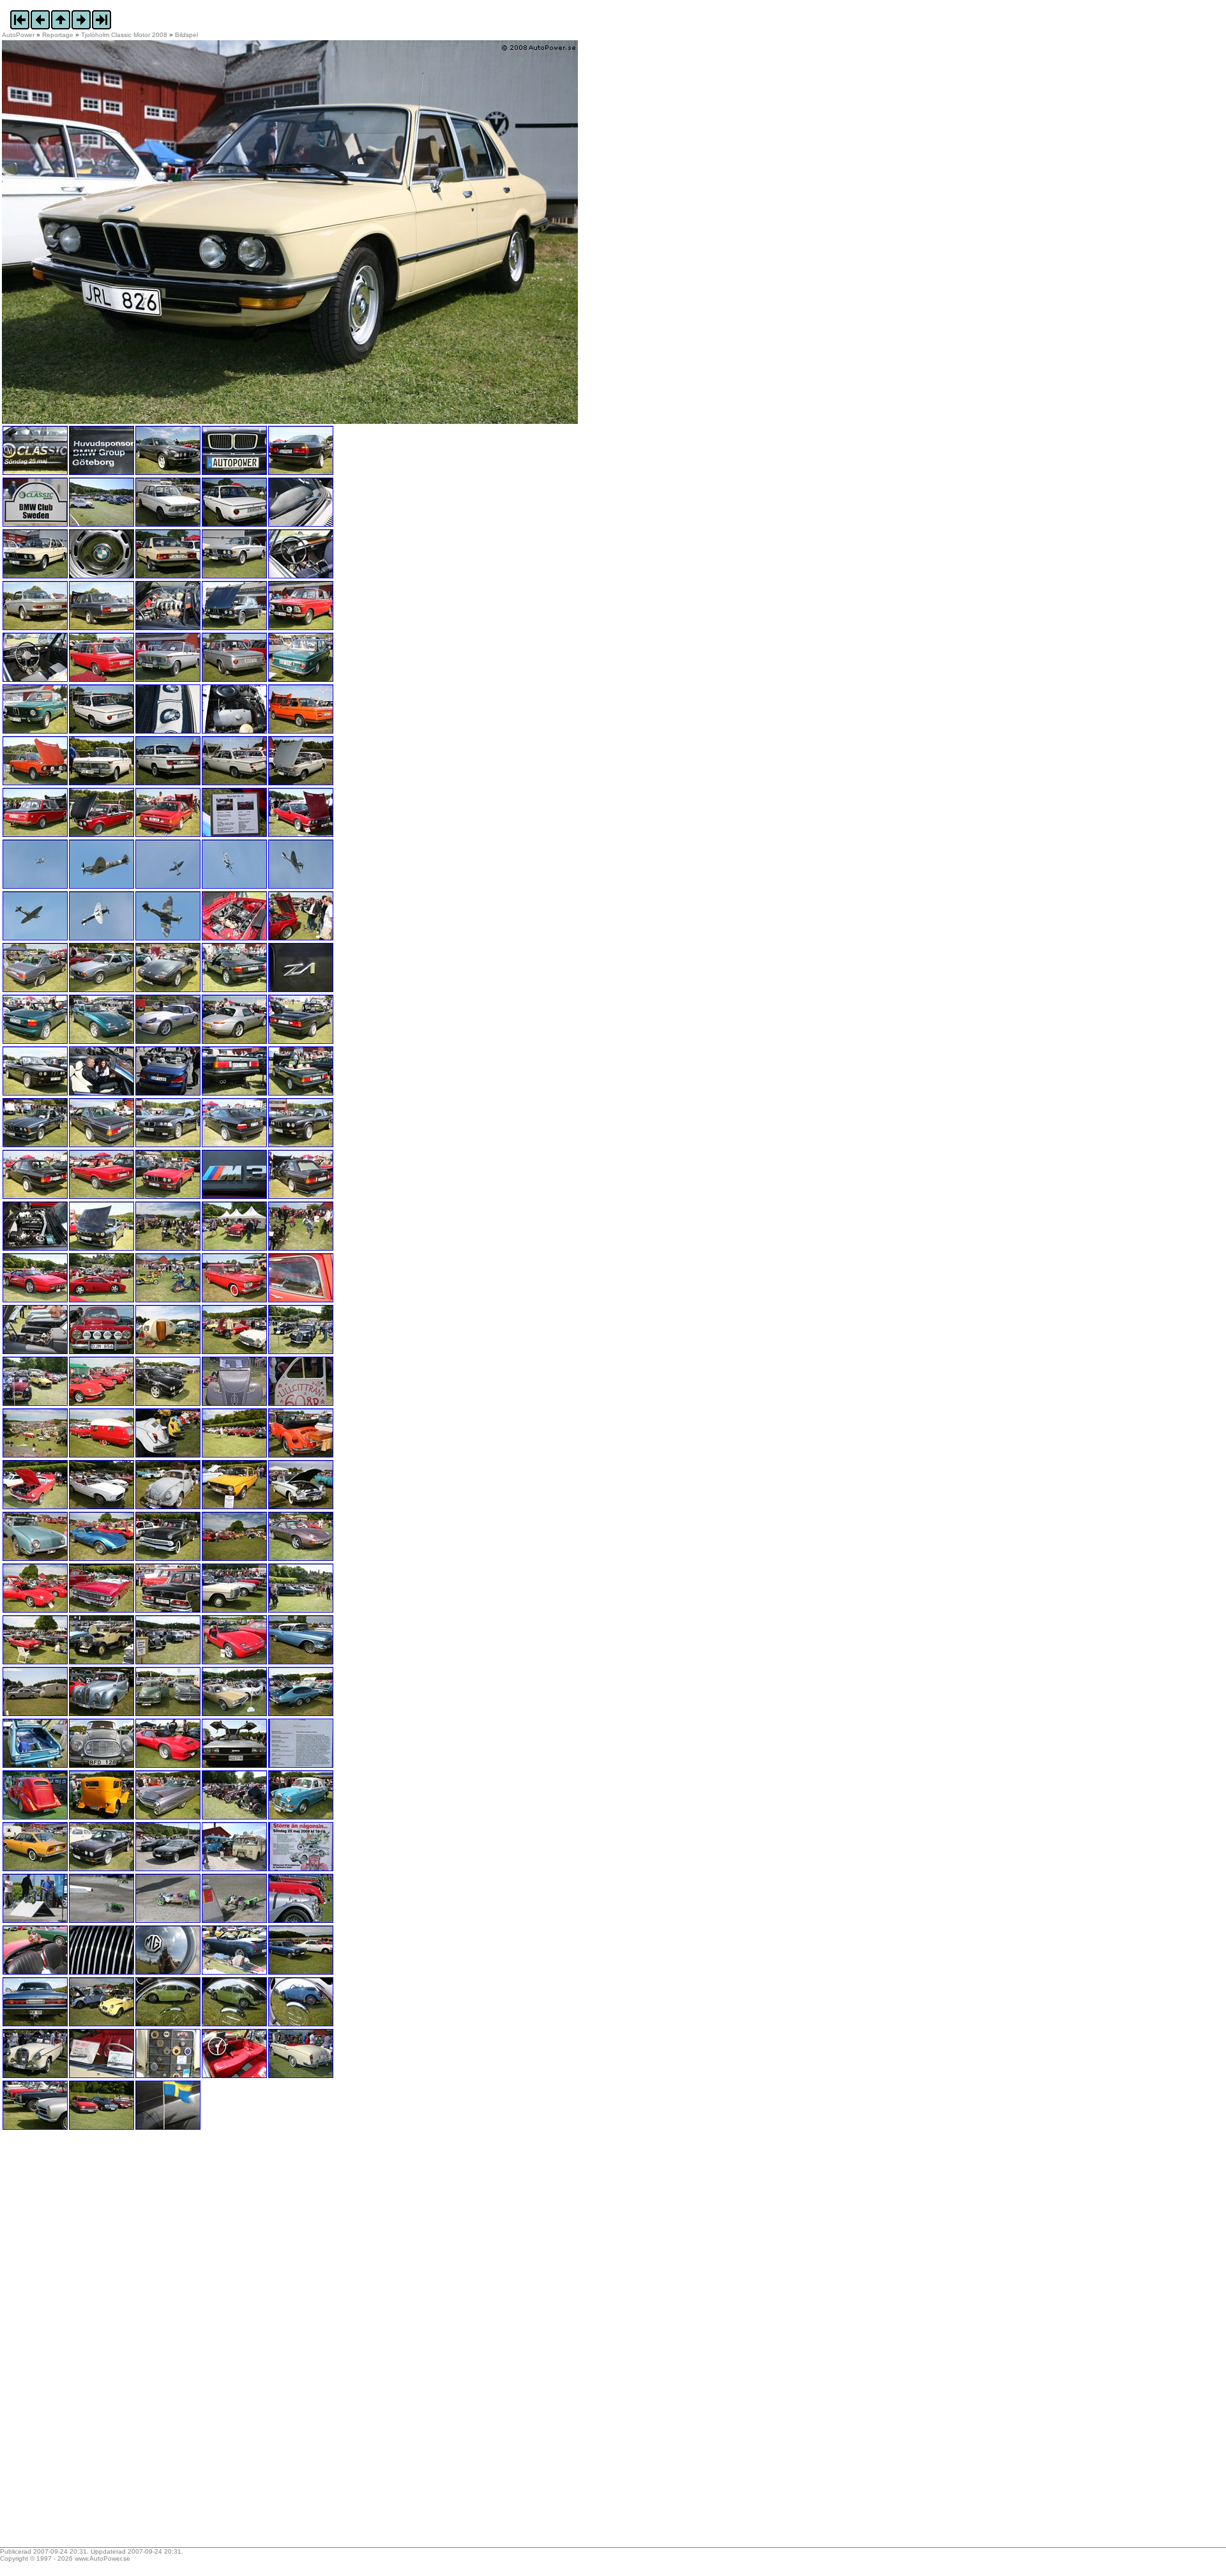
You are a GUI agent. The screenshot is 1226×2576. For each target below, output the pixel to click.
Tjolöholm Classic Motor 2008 (124, 35)
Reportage (58, 35)
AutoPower (18, 35)
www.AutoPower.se (102, 2558)
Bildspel (186, 35)
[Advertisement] (82, 2343)
